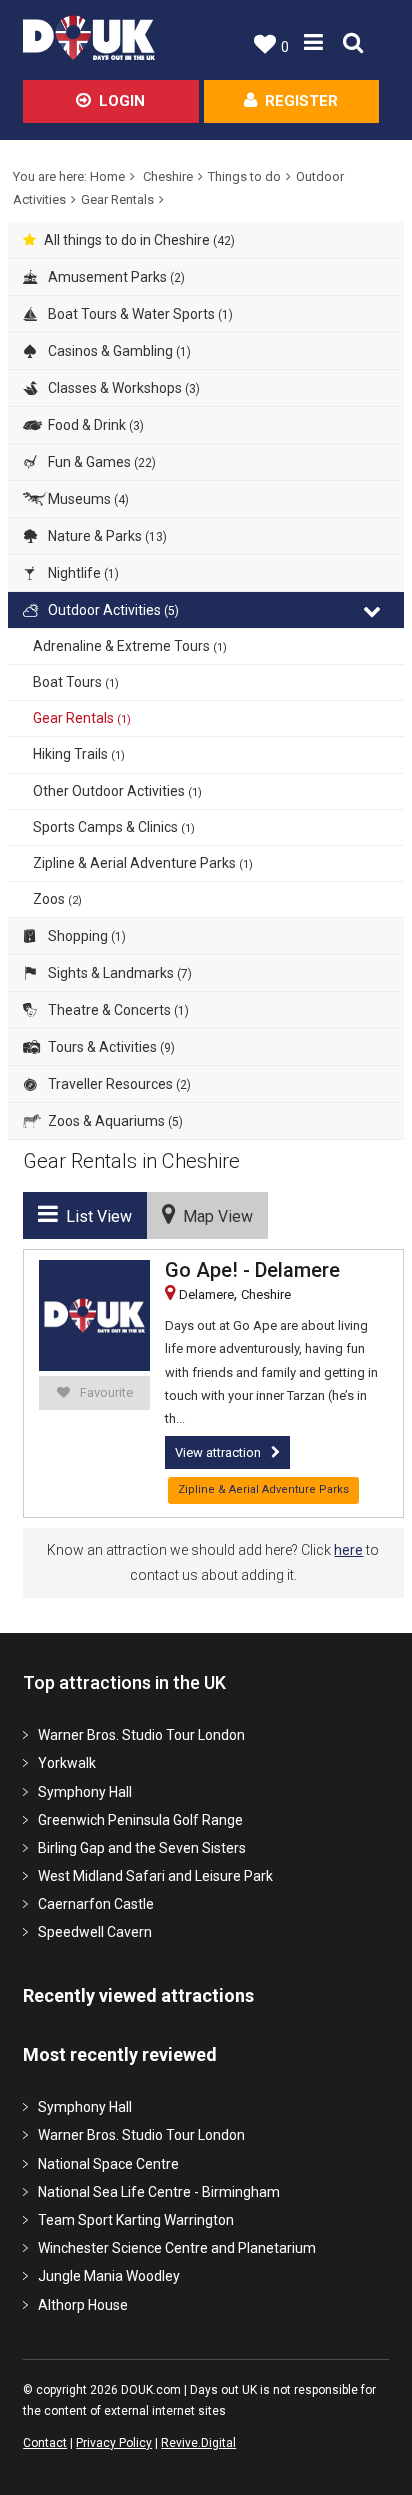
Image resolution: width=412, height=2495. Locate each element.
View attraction (218, 1452)
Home (107, 176)
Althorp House (83, 2305)
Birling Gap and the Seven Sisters (142, 1848)
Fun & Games (100, 462)
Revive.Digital (198, 2443)
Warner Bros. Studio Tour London (141, 1735)
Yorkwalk (67, 1763)
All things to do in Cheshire (139, 240)
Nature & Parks (106, 536)
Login (122, 101)
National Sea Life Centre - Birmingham (159, 2192)
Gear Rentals (117, 199)
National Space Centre (108, 2164)
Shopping (85, 936)
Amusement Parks (115, 277)
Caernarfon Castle (96, 1904)
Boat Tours (76, 682)
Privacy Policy (114, 2443)
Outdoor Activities (112, 610)
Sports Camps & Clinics (114, 827)
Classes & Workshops (122, 388)
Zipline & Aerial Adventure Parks (143, 863)
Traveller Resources (118, 1084)
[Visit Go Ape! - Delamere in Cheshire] (94, 1315)
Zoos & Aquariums (114, 1121)
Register (301, 101)
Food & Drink (94, 425)
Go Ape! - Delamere (252, 1270)
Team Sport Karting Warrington (136, 2220)
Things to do (244, 176)
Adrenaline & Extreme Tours (130, 646)
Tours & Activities (110, 1047)
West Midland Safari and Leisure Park (155, 1876)
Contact (45, 2443)
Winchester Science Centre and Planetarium (177, 2248)
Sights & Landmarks (118, 973)
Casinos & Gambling (118, 351)
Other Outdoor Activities (117, 791)
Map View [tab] (214, 1216)
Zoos (57, 899)
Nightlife (82, 573)
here (348, 1550)
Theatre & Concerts (117, 1010)
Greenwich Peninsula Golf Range (140, 1820)
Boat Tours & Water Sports (139, 314)
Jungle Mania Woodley (109, 2276)
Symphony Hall (85, 1792)
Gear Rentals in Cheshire (131, 1161)
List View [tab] (95, 1216)
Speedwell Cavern (95, 1932)
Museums (87, 499)
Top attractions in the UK (124, 1682)
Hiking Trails (79, 754)
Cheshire (168, 176)
